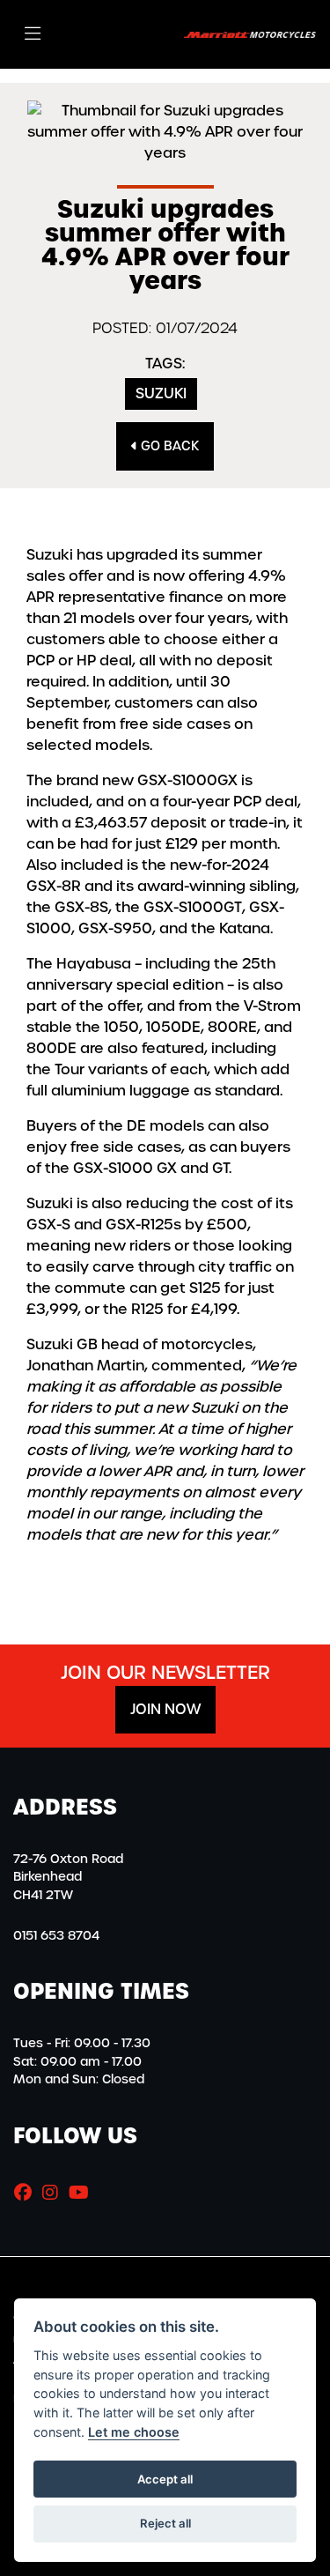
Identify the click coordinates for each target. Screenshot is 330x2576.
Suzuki (161, 393)
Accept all (165, 2479)
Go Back (168, 446)
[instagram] (55, 2193)
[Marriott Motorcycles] (250, 34)
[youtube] (83, 2193)
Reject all (165, 2523)
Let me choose (134, 2432)
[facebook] (27, 2193)
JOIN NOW (165, 1709)
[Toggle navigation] (33, 34)
